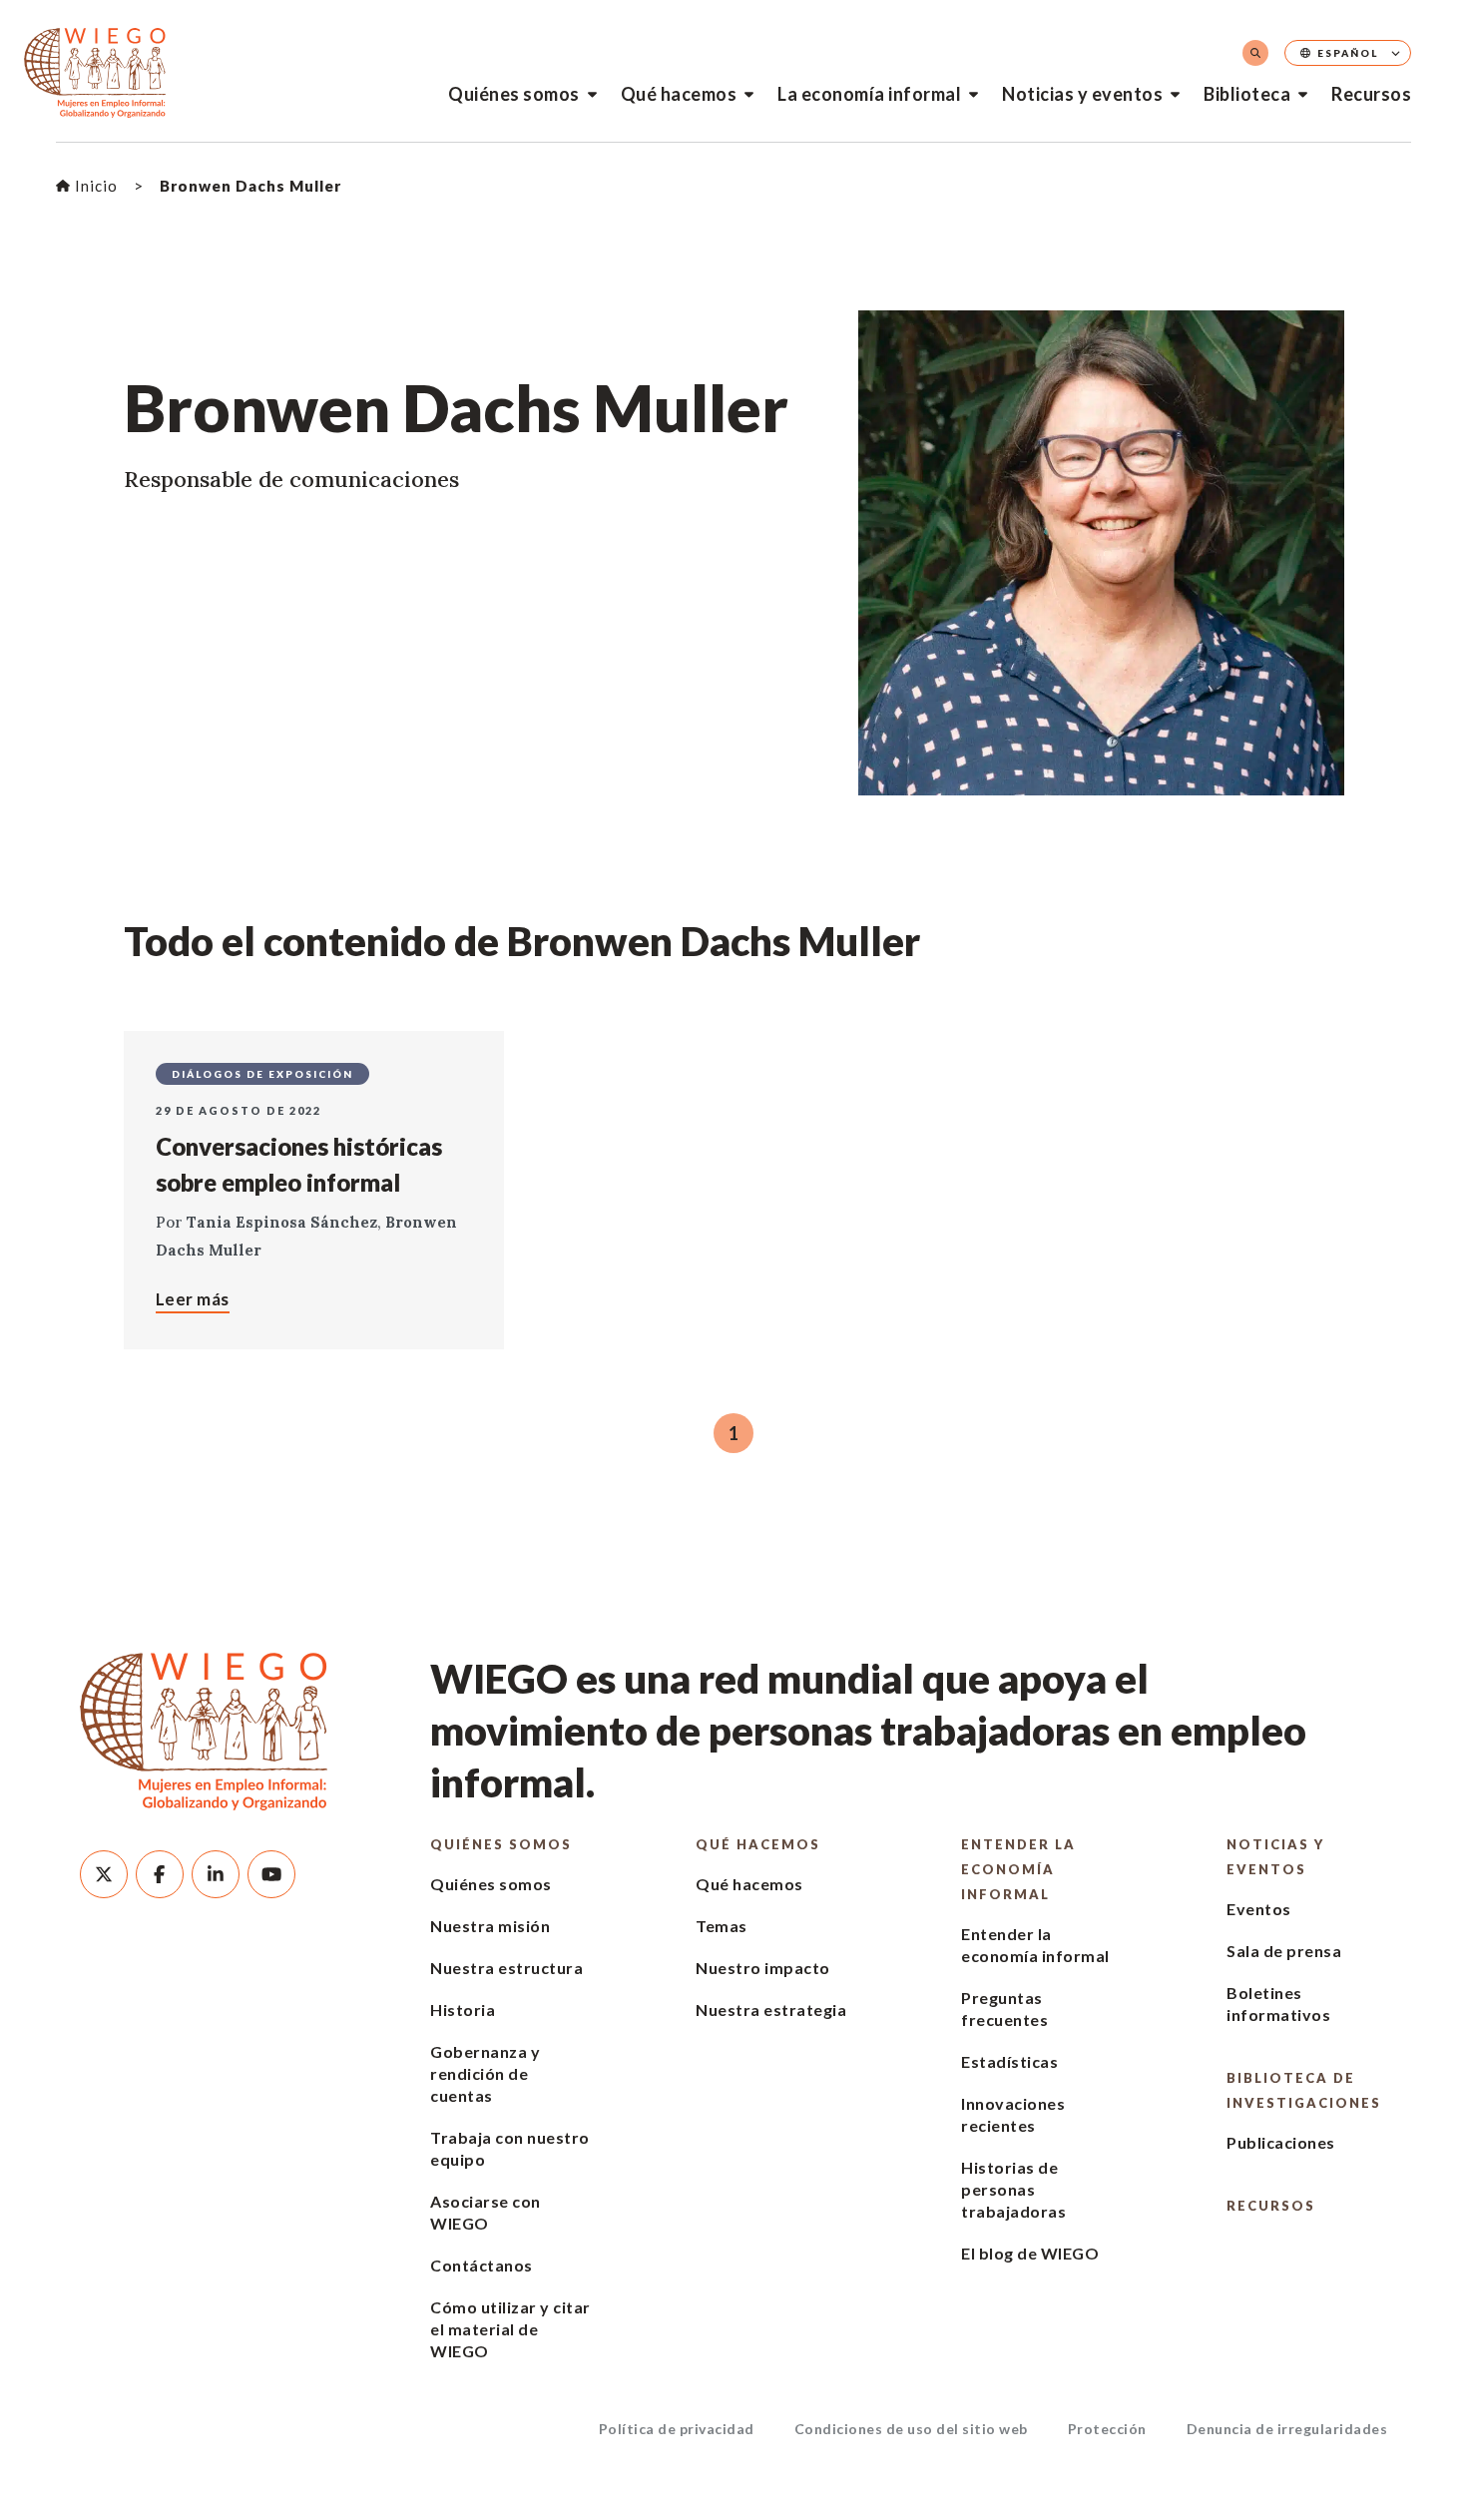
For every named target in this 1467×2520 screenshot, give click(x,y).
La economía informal (869, 94)
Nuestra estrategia (771, 2010)
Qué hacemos (679, 94)
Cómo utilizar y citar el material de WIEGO (510, 2329)
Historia (463, 2010)
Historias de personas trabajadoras (1013, 2189)
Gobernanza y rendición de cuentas (485, 2073)
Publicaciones (1281, 2142)
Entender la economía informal (1018, 1869)
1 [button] (733, 1433)
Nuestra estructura (506, 1968)
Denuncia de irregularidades (1287, 2429)
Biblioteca (1247, 94)
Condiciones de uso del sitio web (911, 2429)
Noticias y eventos (1082, 94)
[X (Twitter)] (104, 1874)
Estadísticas (1009, 2061)
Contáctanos (482, 2265)
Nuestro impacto (763, 1968)
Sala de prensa (1284, 1951)
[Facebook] (160, 1874)
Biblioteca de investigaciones (1304, 2090)
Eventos (1259, 1909)
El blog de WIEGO (1030, 2253)
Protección (1107, 2429)
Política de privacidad (677, 2429)
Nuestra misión (490, 1926)
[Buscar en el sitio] (1255, 53)
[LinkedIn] (216, 1874)
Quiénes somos (514, 94)
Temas (722, 1926)
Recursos (1371, 94)
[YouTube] (271, 1874)
